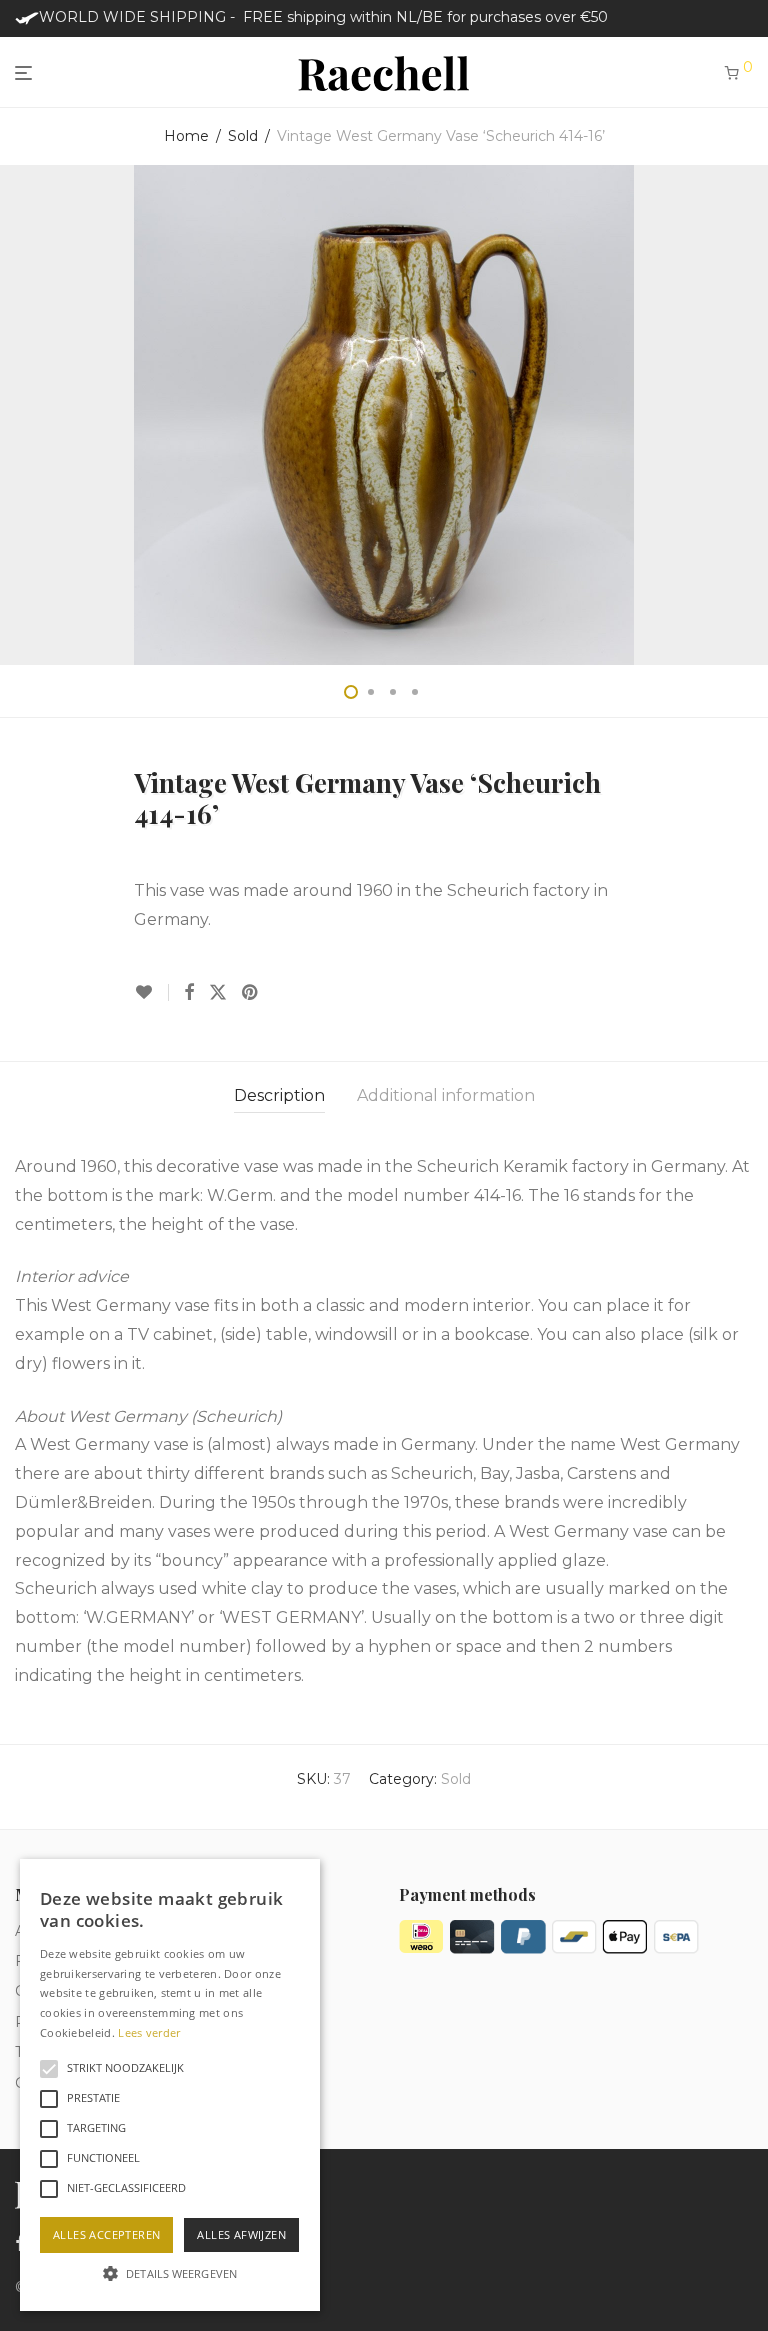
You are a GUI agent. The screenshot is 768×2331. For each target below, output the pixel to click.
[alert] (170, 2085)
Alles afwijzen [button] (241, 2234)
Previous (19, 415)
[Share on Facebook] (189, 993)
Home (186, 136)
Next (749, 415)
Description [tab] (279, 1095)
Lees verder (149, 2032)
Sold (243, 136)
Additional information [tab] (446, 1095)
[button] (170, 2274)
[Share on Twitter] (218, 993)
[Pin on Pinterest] (251, 993)
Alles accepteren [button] (106, 2234)
